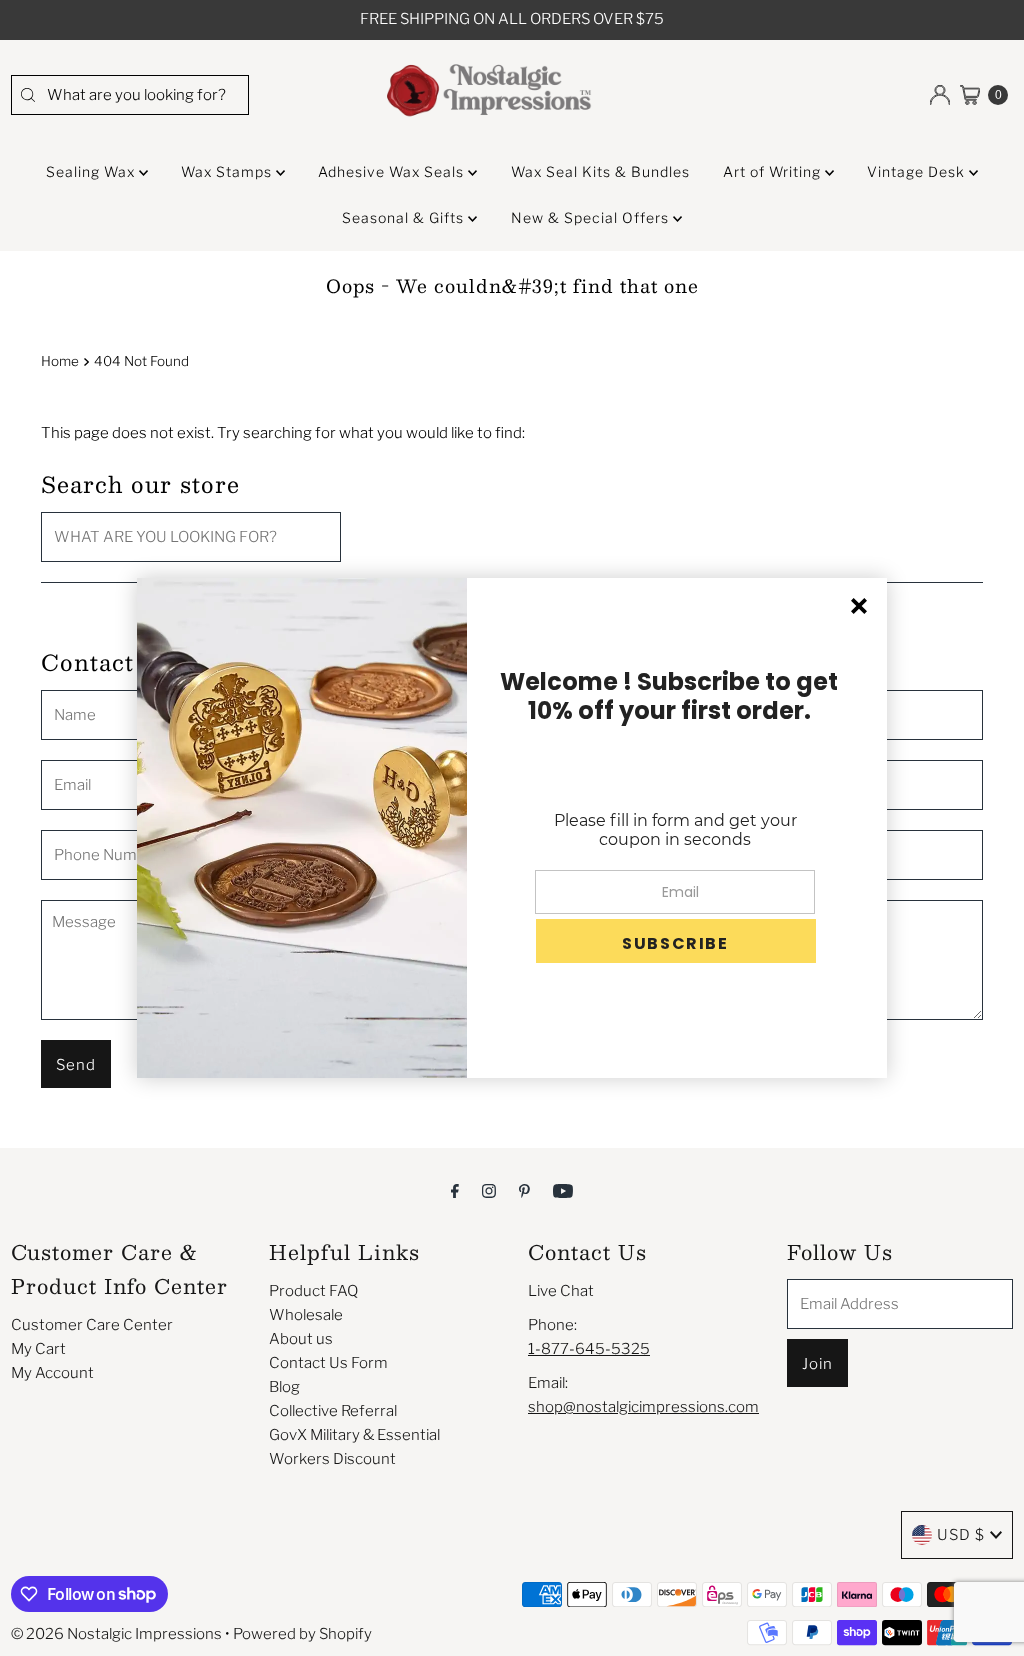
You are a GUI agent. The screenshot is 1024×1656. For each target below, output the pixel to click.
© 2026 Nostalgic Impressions (116, 1634)
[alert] (512, 828)
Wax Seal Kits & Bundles (600, 171)
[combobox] (130, 95)
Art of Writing (774, 171)
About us (301, 1339)
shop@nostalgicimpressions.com (643, 1407)
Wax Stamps (228, 171)
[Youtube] (563, 1190)
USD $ (961, 1535)
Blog (284, 1387)
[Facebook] (455, 1190)
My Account (52, 1373)
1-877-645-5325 (589, 1349)
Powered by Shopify (302, 1634)
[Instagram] (489, 1190)
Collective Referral (333, 1411)
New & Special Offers (592, 217)
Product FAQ (313, 1291)
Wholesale (306, 1315)
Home (60, 361)
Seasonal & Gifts (405, 217)
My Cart (38, 1349)
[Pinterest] (524, 1190)
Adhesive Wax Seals (393, 171)
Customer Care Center (92, 1325)
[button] (676, 941)
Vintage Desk (918, 171)
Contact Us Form (328, 1363)
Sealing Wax (92, 171)
